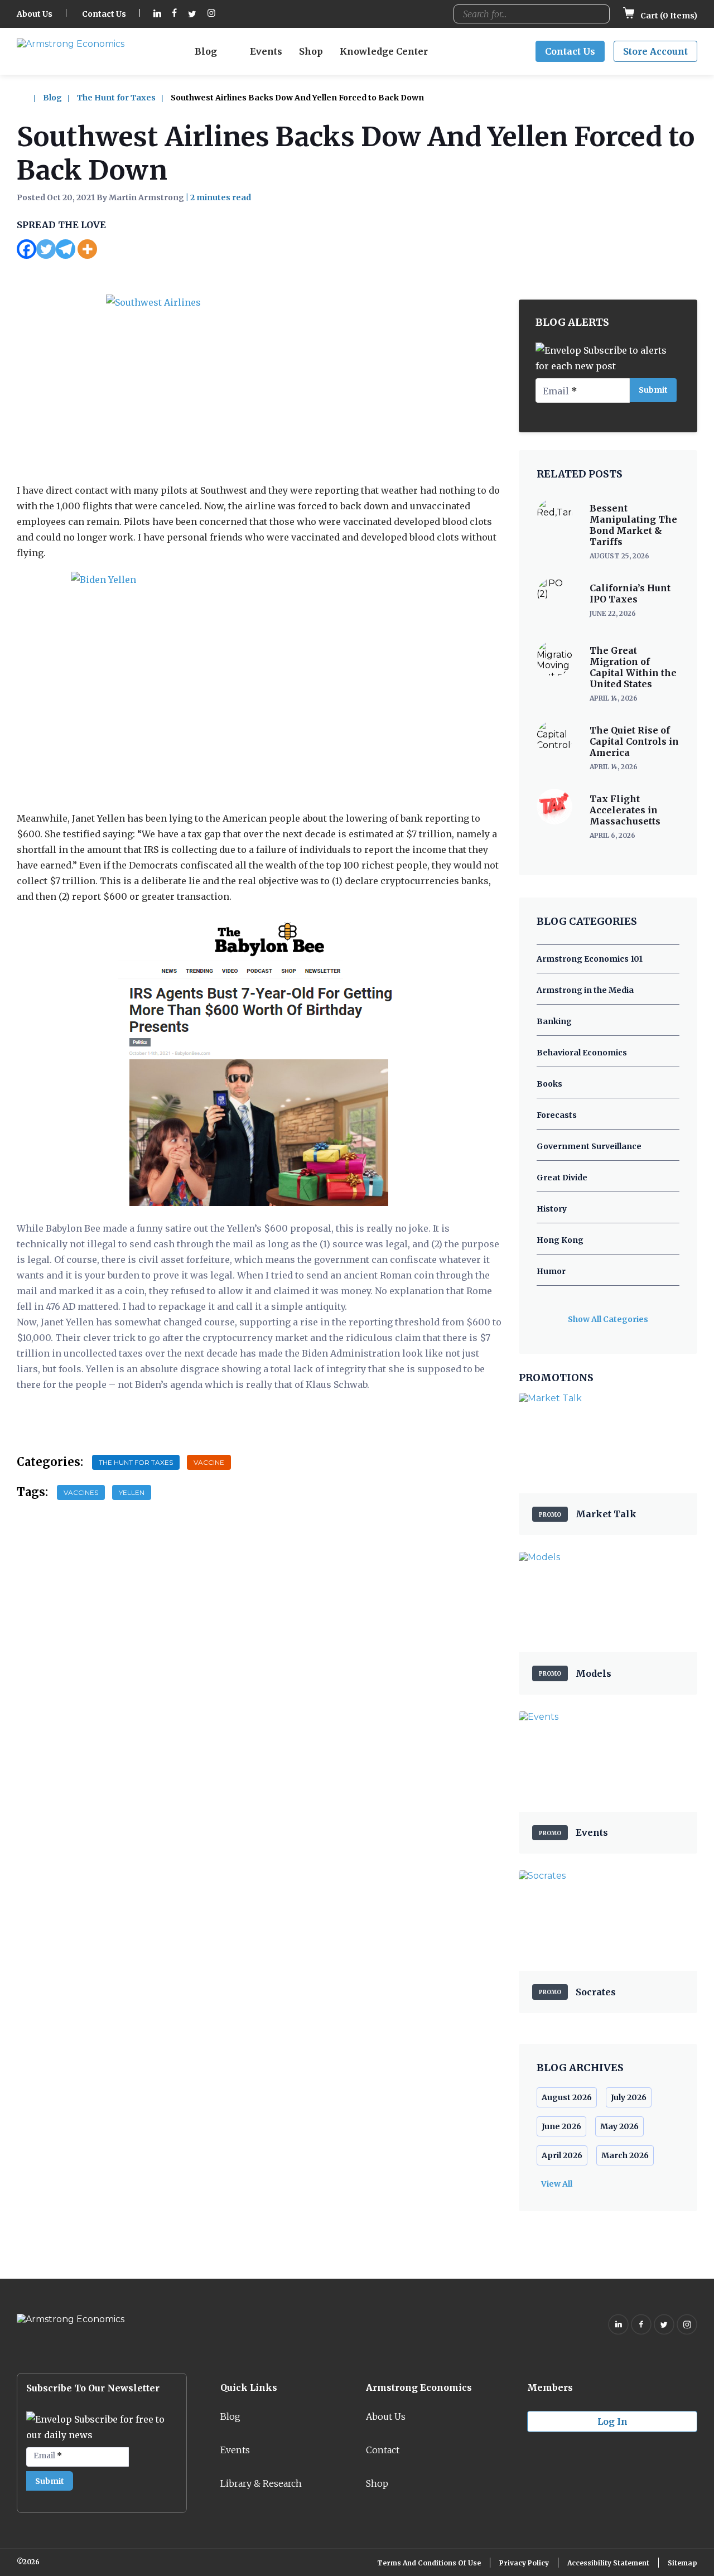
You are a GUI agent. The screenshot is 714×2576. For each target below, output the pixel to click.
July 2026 (629, 2097)
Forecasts (557, 1115)
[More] (87, 249)
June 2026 (561, 2126)
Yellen (132, 1492)
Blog (206, 51)
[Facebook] (26, 249)
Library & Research (261, 2483)
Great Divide (562, 1178)
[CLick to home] (29, 98)
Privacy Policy (524, 2563)
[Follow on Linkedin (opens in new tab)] (157, 14)
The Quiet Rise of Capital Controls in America (634, 741)
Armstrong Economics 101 (590, 959)
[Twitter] (46, 249)
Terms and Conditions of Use (429, 2563)
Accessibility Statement (608, 2563)
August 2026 (567, 2097)
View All (557, 2184)
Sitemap (682, 2563)
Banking (554, 1021)
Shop (311, 51)
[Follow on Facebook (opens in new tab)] (175, 14)
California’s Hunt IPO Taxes (630, 594)
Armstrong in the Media (585, 990)
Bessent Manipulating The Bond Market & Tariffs (633, 525)
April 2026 (562, 2155)
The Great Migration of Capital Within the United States (633, 667)
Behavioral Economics (582, 1053)
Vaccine (209, 1462)
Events (266, 51)
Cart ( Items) (668, 16)
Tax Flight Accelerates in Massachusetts (625, 810)
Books (549, 1084)
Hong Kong (560, 1240)
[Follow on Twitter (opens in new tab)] (192, 14)
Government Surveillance (589, 1146)
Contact (383, 2450)
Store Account (655, 51)
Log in (612, 2421)
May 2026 (619, 2126)
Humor (551, 1271)
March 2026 (625, 2155)
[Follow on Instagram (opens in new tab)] (211, 14)
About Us (35, 14)
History (552, 1209)
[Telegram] (66, 249)
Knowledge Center (384, 51)
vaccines (81, 1492)
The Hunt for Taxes (116, 98)
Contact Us (104, 14)
